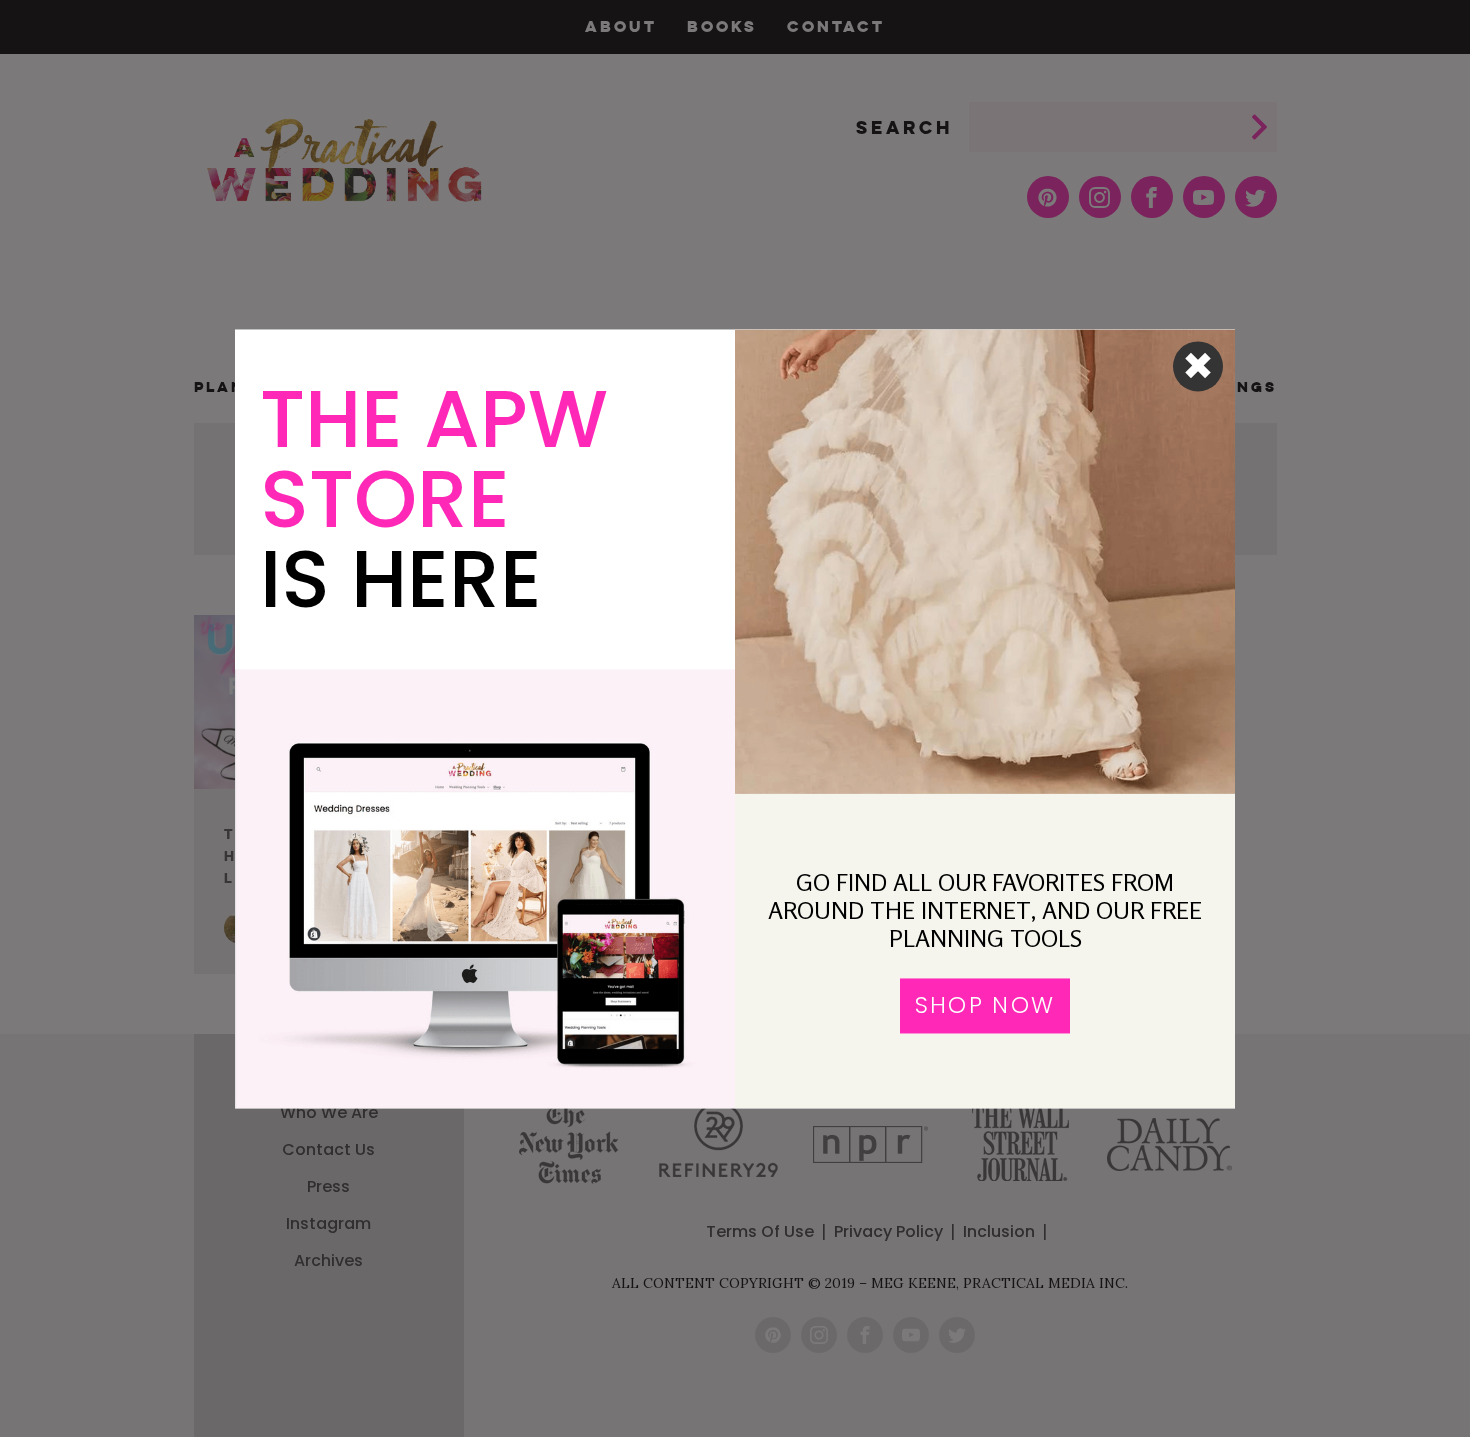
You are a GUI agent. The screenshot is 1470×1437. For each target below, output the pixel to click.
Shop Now (985, 1006)
